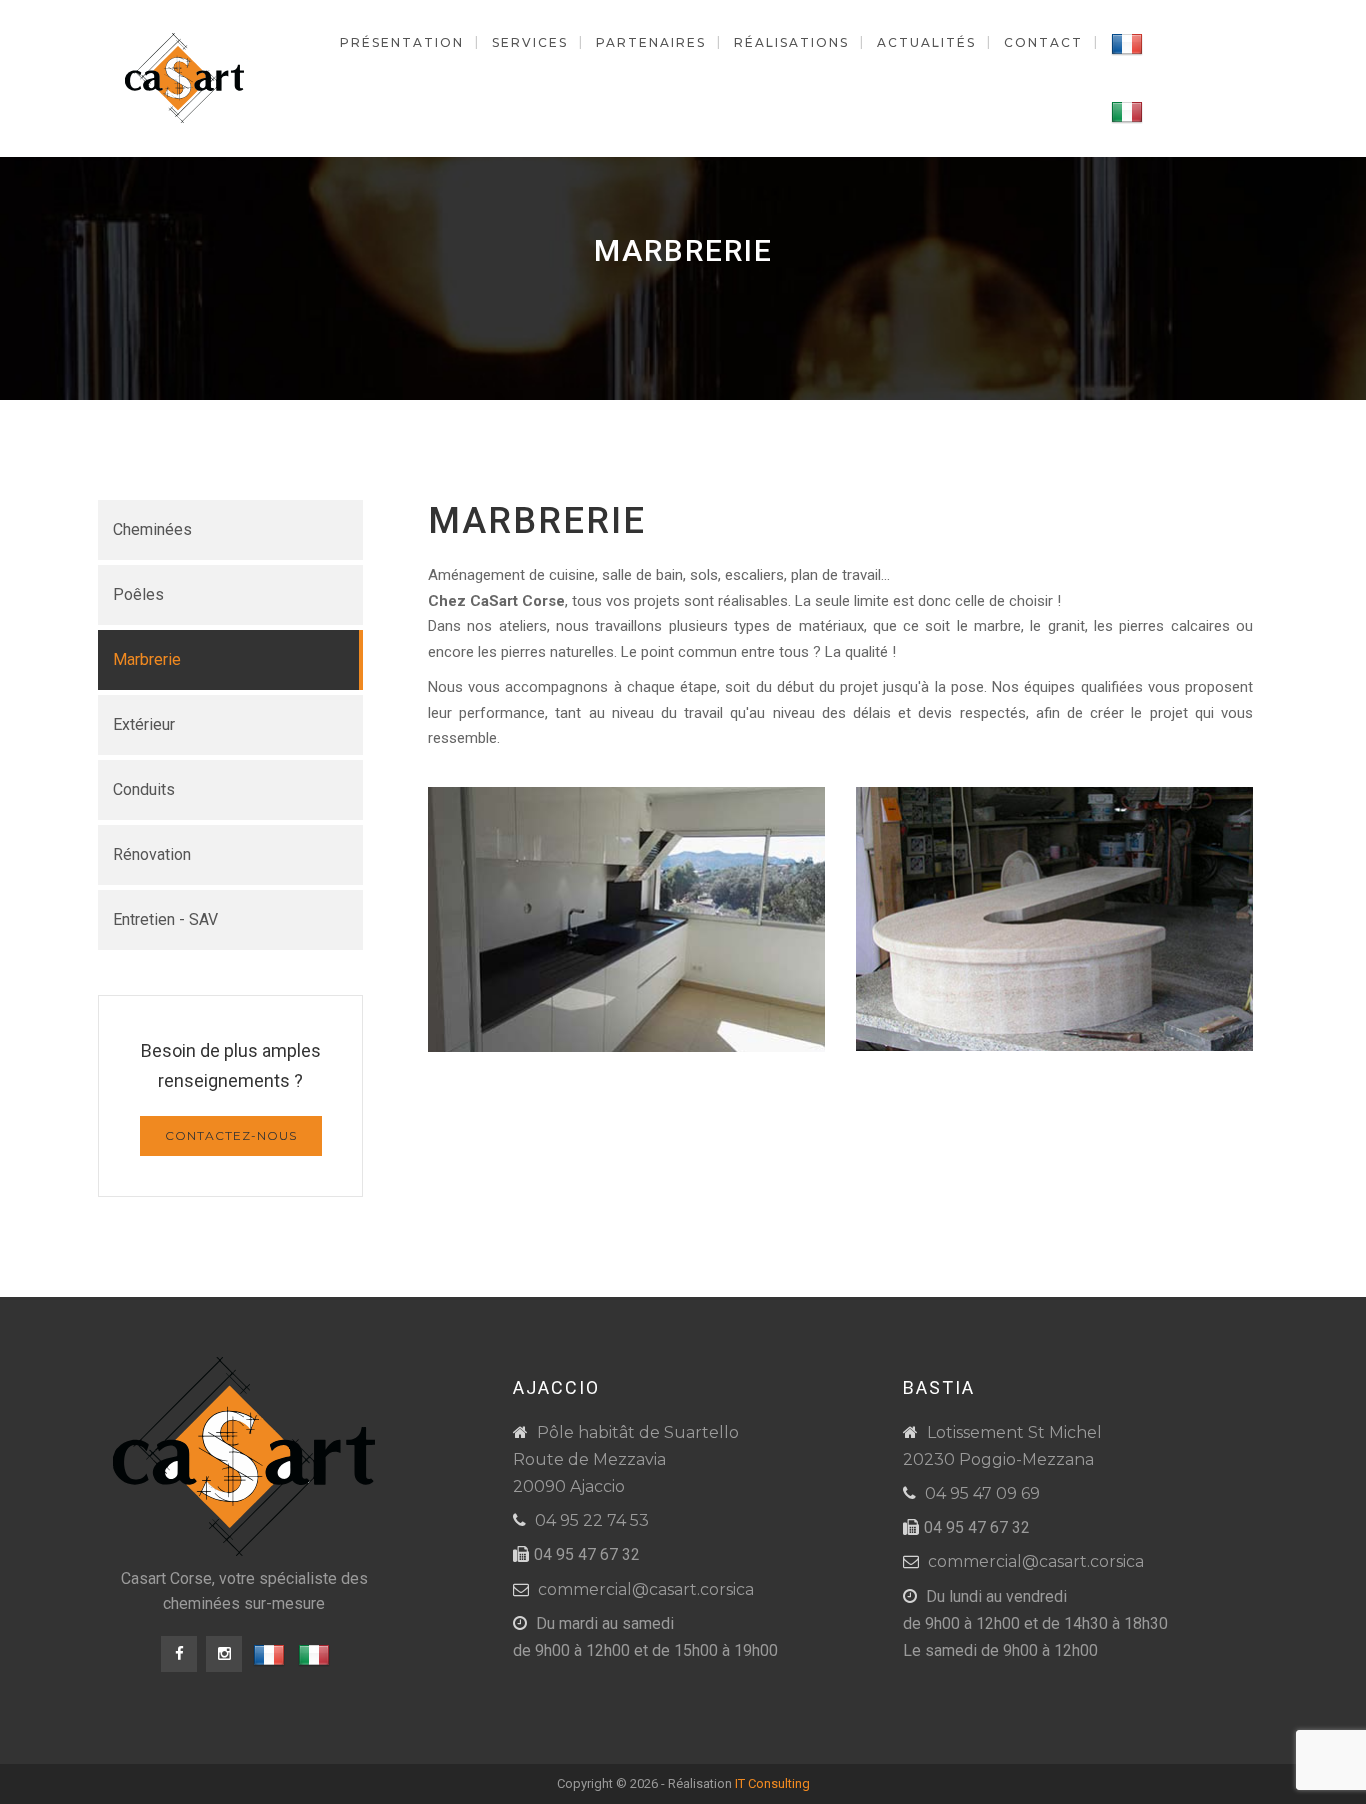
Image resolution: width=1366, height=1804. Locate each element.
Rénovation (152, 854)
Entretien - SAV (165, 919)
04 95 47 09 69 (982, 1493)
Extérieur (144, 724)
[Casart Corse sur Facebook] (179, 1654)
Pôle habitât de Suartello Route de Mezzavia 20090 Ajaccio (626, 1459)
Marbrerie (147, 659)
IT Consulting (772, 1783)
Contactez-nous (231, 1135)
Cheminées (152, 529)
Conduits (144, 789)
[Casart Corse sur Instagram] (224, 1654)
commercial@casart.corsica (646, 1589)
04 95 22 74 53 (592, 1520)
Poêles (138, 594)
